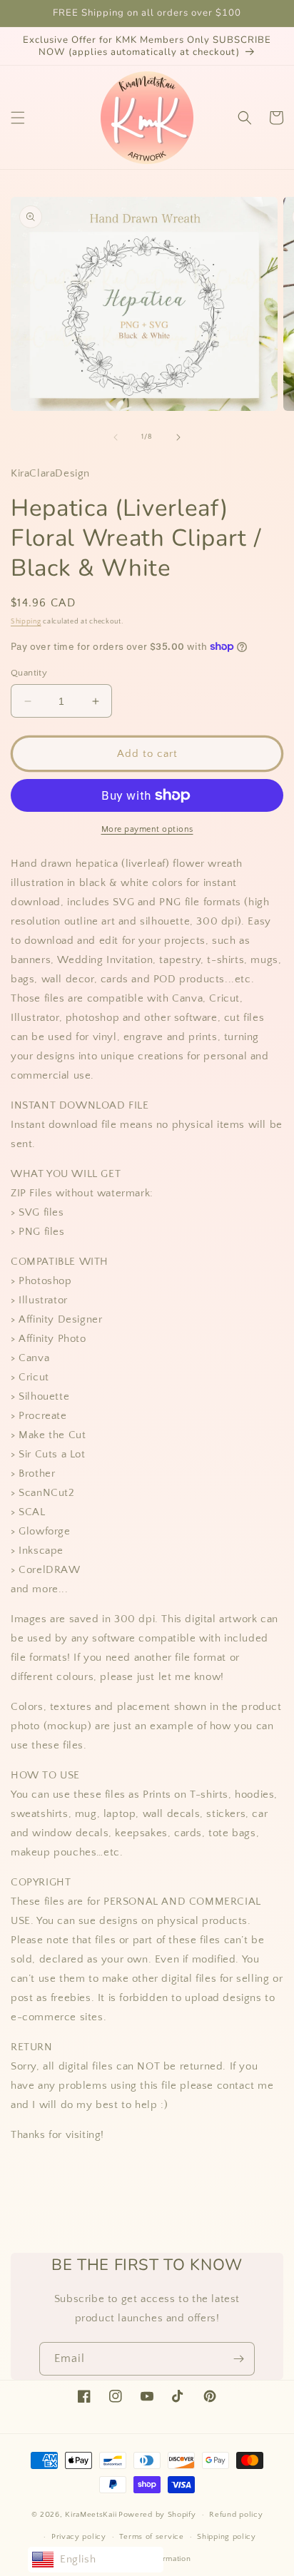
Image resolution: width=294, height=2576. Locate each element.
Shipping (26, 622)
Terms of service (151, 2537)
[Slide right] (178, 437)
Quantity (29, 673)
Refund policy (236, 2515)
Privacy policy (79, 2537)
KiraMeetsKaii (91, 2515)
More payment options (147, 829)
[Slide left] (116, 437)
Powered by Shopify (157, 2515)
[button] (18, 118)
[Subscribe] (238, 2359)
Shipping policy (227, 2537)
